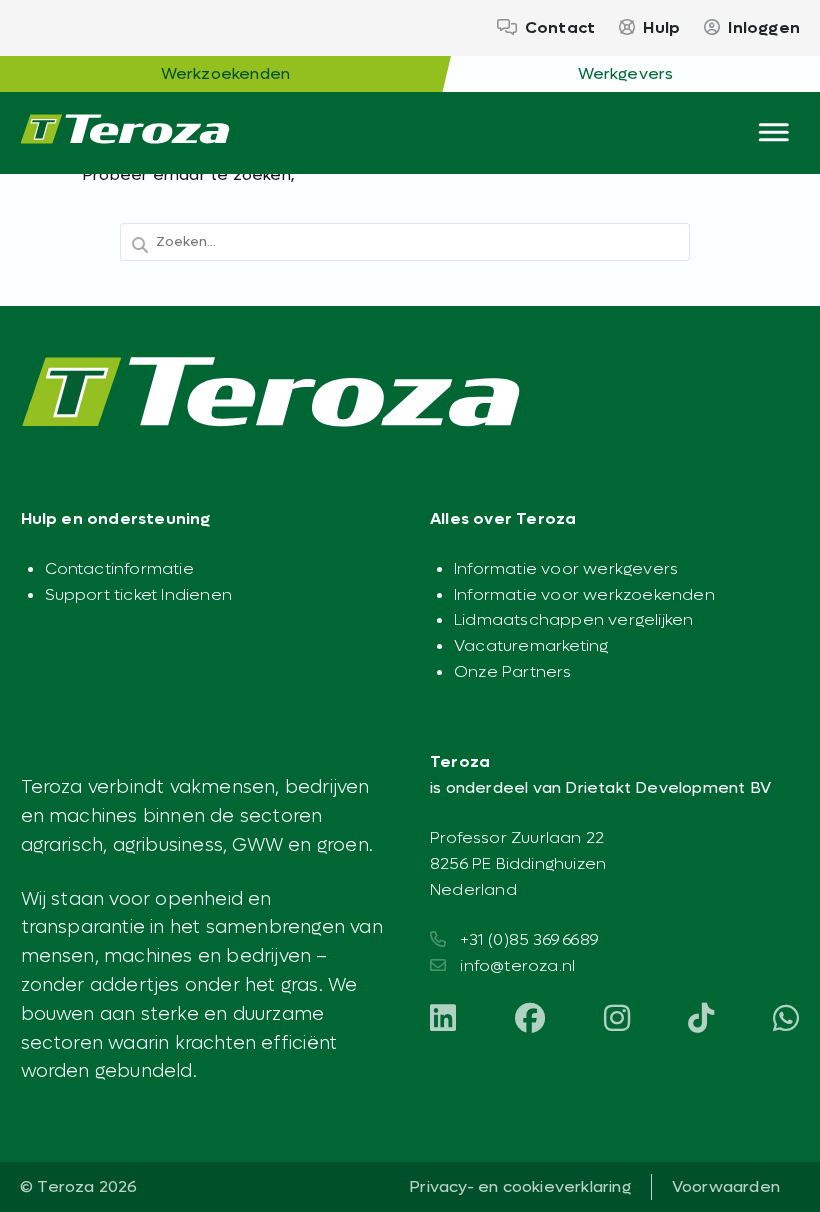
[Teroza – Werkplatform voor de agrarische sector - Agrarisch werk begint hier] (125, 133)
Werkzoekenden (226, 73)
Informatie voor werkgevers (566, 568)
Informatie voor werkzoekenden (584, 594)
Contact (560, 27)
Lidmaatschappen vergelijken (573, 619)
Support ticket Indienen (139, 594)
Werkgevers (626, 73)
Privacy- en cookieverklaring (520, 1186)
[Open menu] (774, 128)
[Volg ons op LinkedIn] (443, 1020)
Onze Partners (513, 671)
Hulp (661, 27)
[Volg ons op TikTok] (701, 1020)
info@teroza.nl (517, 965)
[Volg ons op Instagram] (617, 1020)
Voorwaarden (726, 1186)
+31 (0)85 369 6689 (529, 939)
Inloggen (764, 27)
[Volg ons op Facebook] (530, 1020)
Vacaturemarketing (531, 645)
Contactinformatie (119, 568)
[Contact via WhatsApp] (786, 1020)
